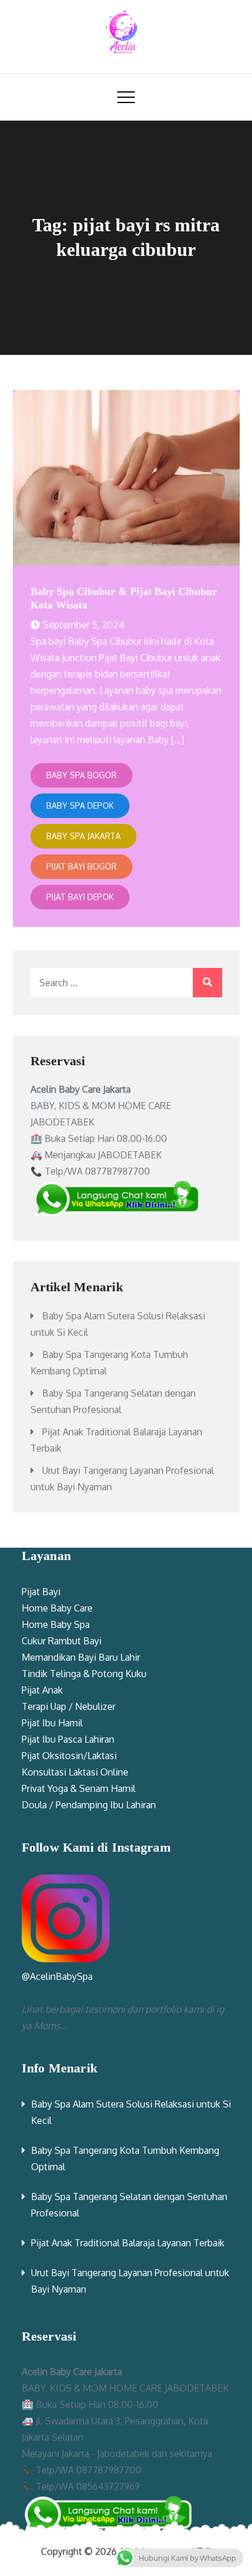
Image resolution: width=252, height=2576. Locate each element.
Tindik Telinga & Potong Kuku (84, 1674)
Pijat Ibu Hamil (52, 1723)
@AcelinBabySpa (57, 1976)
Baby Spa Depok (80, 805)
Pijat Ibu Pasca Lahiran (68, 1739)
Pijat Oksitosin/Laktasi (69, 1756)
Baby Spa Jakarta (84, 836)
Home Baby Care (57, 1608)
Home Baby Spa (56, 1624)
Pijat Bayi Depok (80, 897)
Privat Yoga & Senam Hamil (79, 1788)
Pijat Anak (42, 1690)
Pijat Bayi (41, 1592)
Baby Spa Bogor (81, 775)
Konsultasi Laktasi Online (75, 1772)
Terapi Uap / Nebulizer (69, 1706)
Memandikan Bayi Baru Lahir (81, 1657)
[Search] (207, 983)
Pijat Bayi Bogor (81, 866)
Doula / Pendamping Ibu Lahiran (89, 1805)
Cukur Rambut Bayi (62, 1641)
